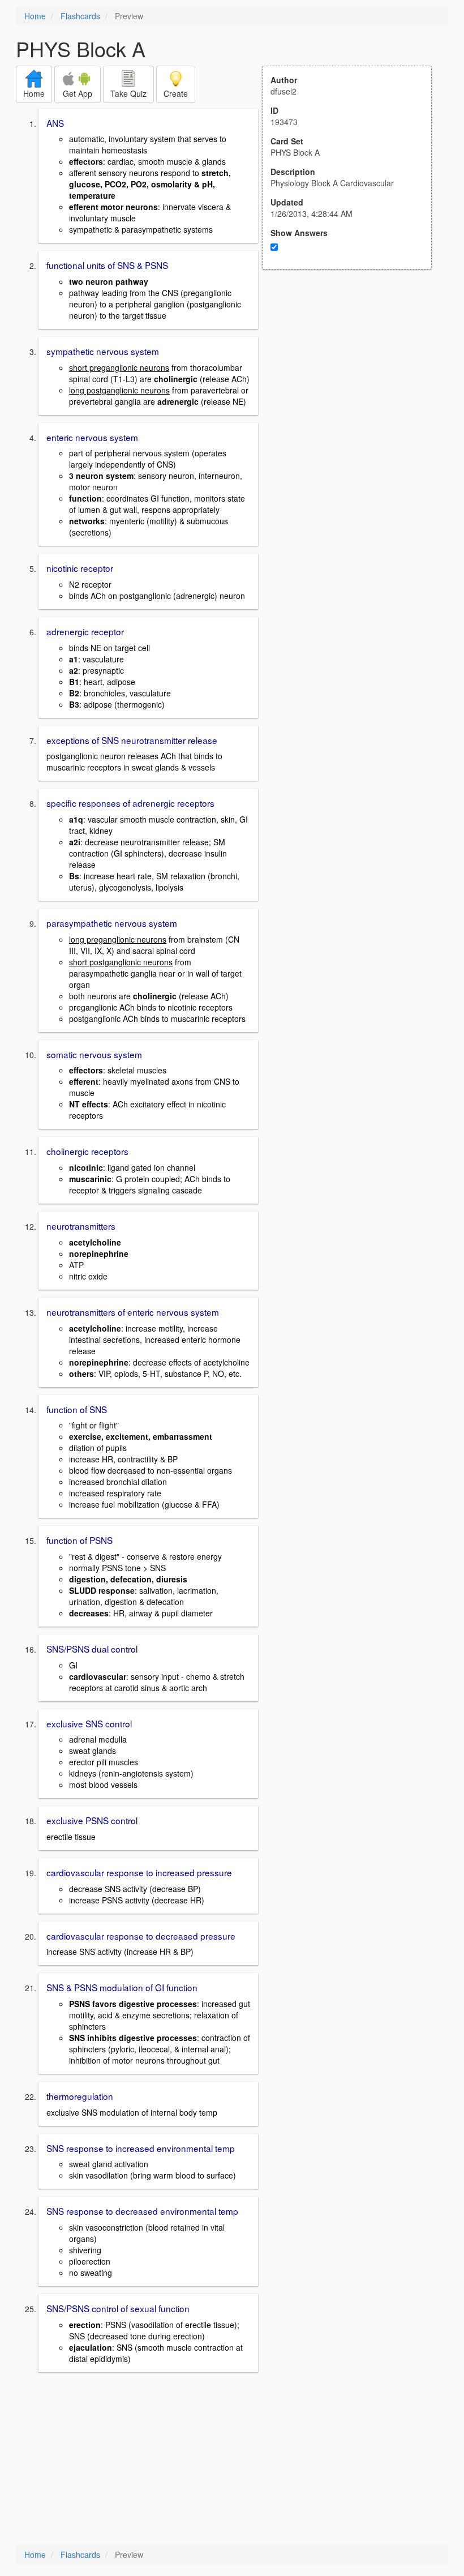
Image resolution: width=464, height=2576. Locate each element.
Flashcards (80, 16)
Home (35, 16)
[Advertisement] (353, 380)
